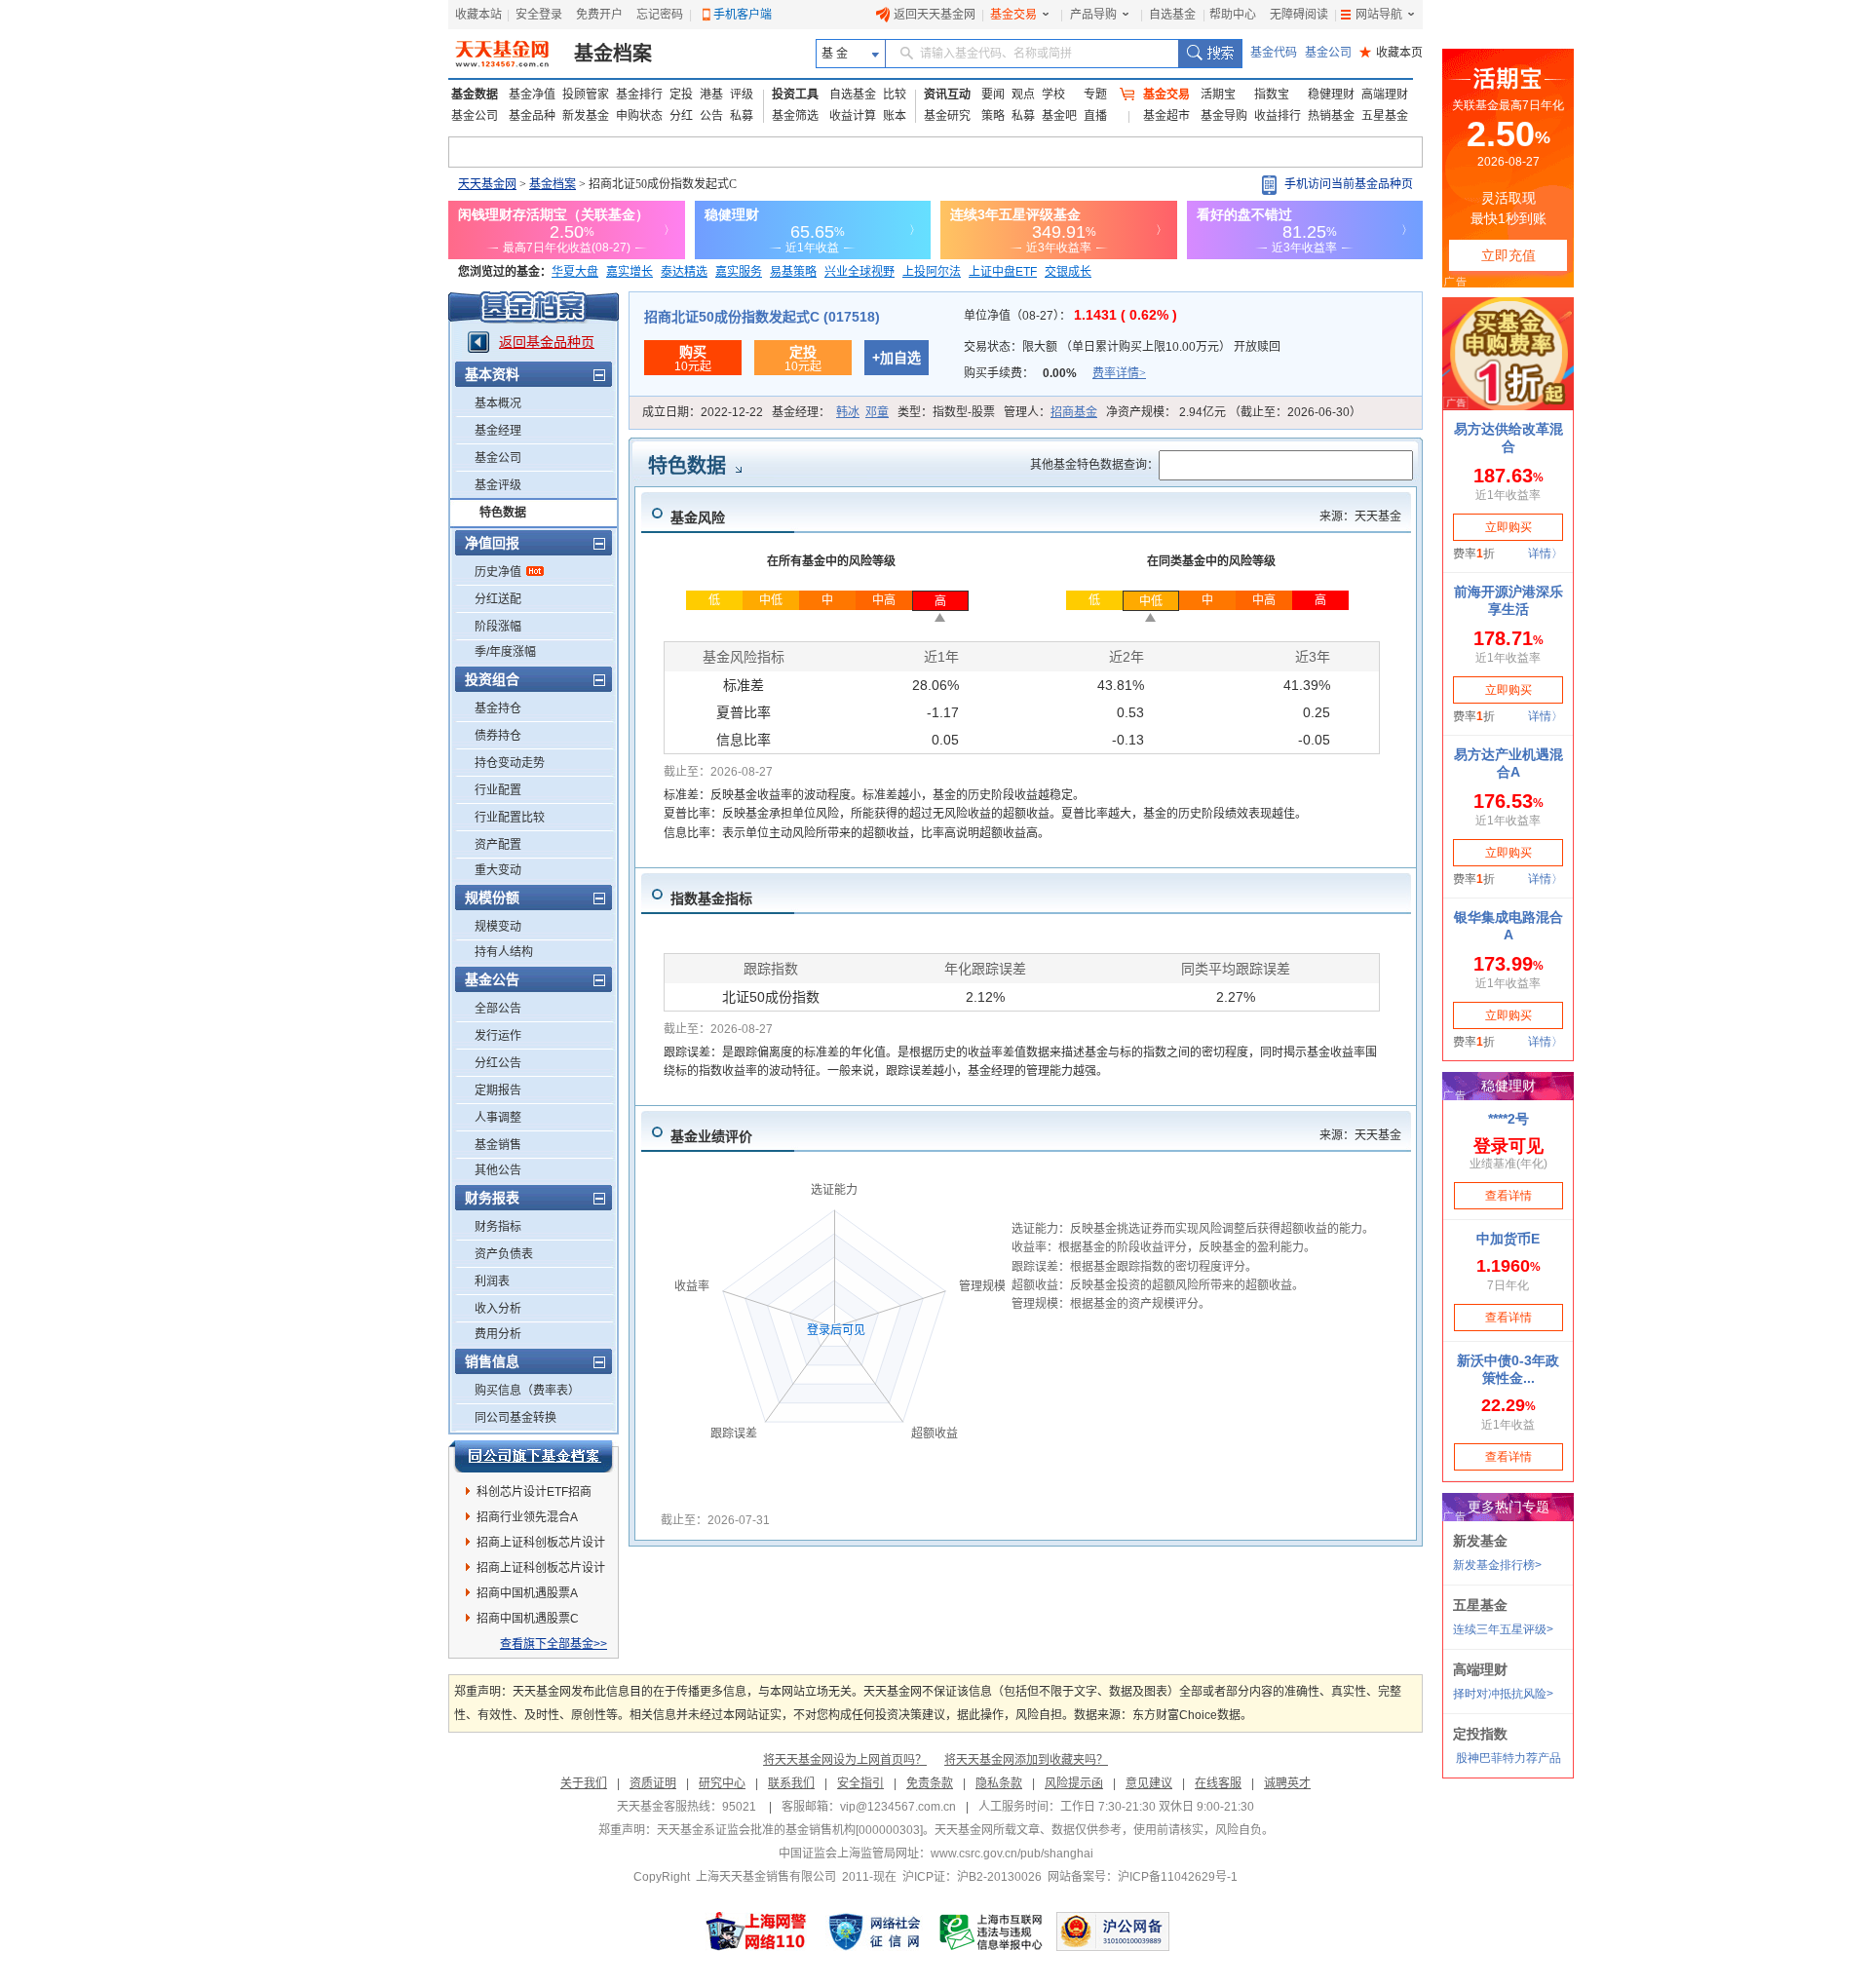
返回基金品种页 (547, 342)
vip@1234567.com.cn (898, 1807)
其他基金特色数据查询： (1094, 465)
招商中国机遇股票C (528, 1619)
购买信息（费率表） (527, 1391)
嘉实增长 (630, 272)
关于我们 (584, 1783)
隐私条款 (999, 1783)
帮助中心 (1233, 15)
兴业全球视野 (859, 272)
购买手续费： (1055, 373)
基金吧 (1059, 116)
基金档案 (613, 54)
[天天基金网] (504, 54)
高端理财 (1385, 95)
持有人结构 (504, 952)
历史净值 (498, 572)
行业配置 (498, 790)
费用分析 (498, 1334)
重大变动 (498, 870)
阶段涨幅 (498, 627)
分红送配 (498, 599)
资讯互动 (947, 95)
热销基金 (1331, 116)
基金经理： (830, 412)
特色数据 (503, 513)
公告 (711, 116)
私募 (742, 116)
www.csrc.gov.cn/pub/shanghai (1012, 1854)
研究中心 (722, 1783)
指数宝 (1272, 95)
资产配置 (498, 845)
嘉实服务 (739, 272)
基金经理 (498, 431)
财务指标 (498, 1227)
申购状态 (639, 116)
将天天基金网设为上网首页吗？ (845, 1760)
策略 (993, 116)
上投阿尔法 (932, 272)
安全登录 (539, 15)
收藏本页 (1391, 53)
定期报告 (498, 1090)
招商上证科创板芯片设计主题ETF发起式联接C (541, 1546)
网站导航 (1379, 15)
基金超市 (1166, 116)
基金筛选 (795, 116)
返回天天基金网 (935, 15)
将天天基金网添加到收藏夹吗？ (1026, 1760)
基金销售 (498, 1145)
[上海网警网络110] (756, 1931)
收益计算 (853, 116)
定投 (681, 95)
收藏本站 (478, 15)
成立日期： (703, 412)
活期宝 (1218, 95)
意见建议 (1149, 1783)
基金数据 (475, 95)
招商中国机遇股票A (527, 1593)
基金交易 (1013, 15)
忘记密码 (660, 15)
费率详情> (1119, 373)
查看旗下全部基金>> (554, 1644)
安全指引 (860, 1783)
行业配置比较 (510, 818)
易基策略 (793, 272)
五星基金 (1385, 116)
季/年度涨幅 (505, 652)
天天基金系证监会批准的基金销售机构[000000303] (790, 1830)
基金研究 (947, 116)
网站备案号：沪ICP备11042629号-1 (1143, 1877)
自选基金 (1172, 15)
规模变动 (498, 927)
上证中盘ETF (1003, 272)
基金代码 (1274, 53)
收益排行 (1278, 116)
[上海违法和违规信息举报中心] (992, 1931)
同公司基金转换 (515, 1418)
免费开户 (599, 15)
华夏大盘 (575, 272)
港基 (711, 95)
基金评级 (498, 485)
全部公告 (498, 1009)
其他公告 (498, 1170)
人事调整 (498, 1118)
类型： (946, 412)
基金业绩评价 (711, 1136)
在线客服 (1218, 1783)
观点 (1023, 95)
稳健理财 (1331, 95)
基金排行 (639, 95)
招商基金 (1074, 412)
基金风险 (698, 517)
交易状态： (1122, 347)
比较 (895, 95)
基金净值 (532, 95)
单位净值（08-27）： (1070, 316)
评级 (742, 95)
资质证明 (653, 1783)
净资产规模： (1234, 412)
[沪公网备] (1113, 1931)
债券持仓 (498, 736)
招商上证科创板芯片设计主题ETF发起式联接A (541, 1571)
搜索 (1210, 54)
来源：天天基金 (1360, 516)
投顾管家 (586, 95)
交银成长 (1068, 272)
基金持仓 (498, 708)
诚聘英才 (1287, 1783)
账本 (895, 116)
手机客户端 (743, 15)
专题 (1095, 95)
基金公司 (1328, 53)
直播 (1095, 116)
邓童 (877, 412)
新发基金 (586, 116)
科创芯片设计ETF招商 (534, 1492)
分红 (681, 116)
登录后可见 (836, 1330)
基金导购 (1224, 116)
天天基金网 (487, 184)
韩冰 (848, 412)
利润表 (492, 1281)
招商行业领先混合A (527, 1517)
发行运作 (498, 1036)
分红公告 (498, 1063)
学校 (1053, 95)
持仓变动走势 (510, 763)
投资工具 (795, 95)
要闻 (993, 95)
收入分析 (498, 1309)
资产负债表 (504, 1254)
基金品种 (532, 116)
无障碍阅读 (1299, 15)
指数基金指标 (711, 898)
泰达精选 (684, 272)
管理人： (1050, 412)
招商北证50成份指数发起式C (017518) (762, 317)
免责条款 (930, 1783)
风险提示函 (1074, 1783)
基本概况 (498, 403)
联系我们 (791, 1783)
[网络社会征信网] (874, 1931)
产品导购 (1093, 15)
